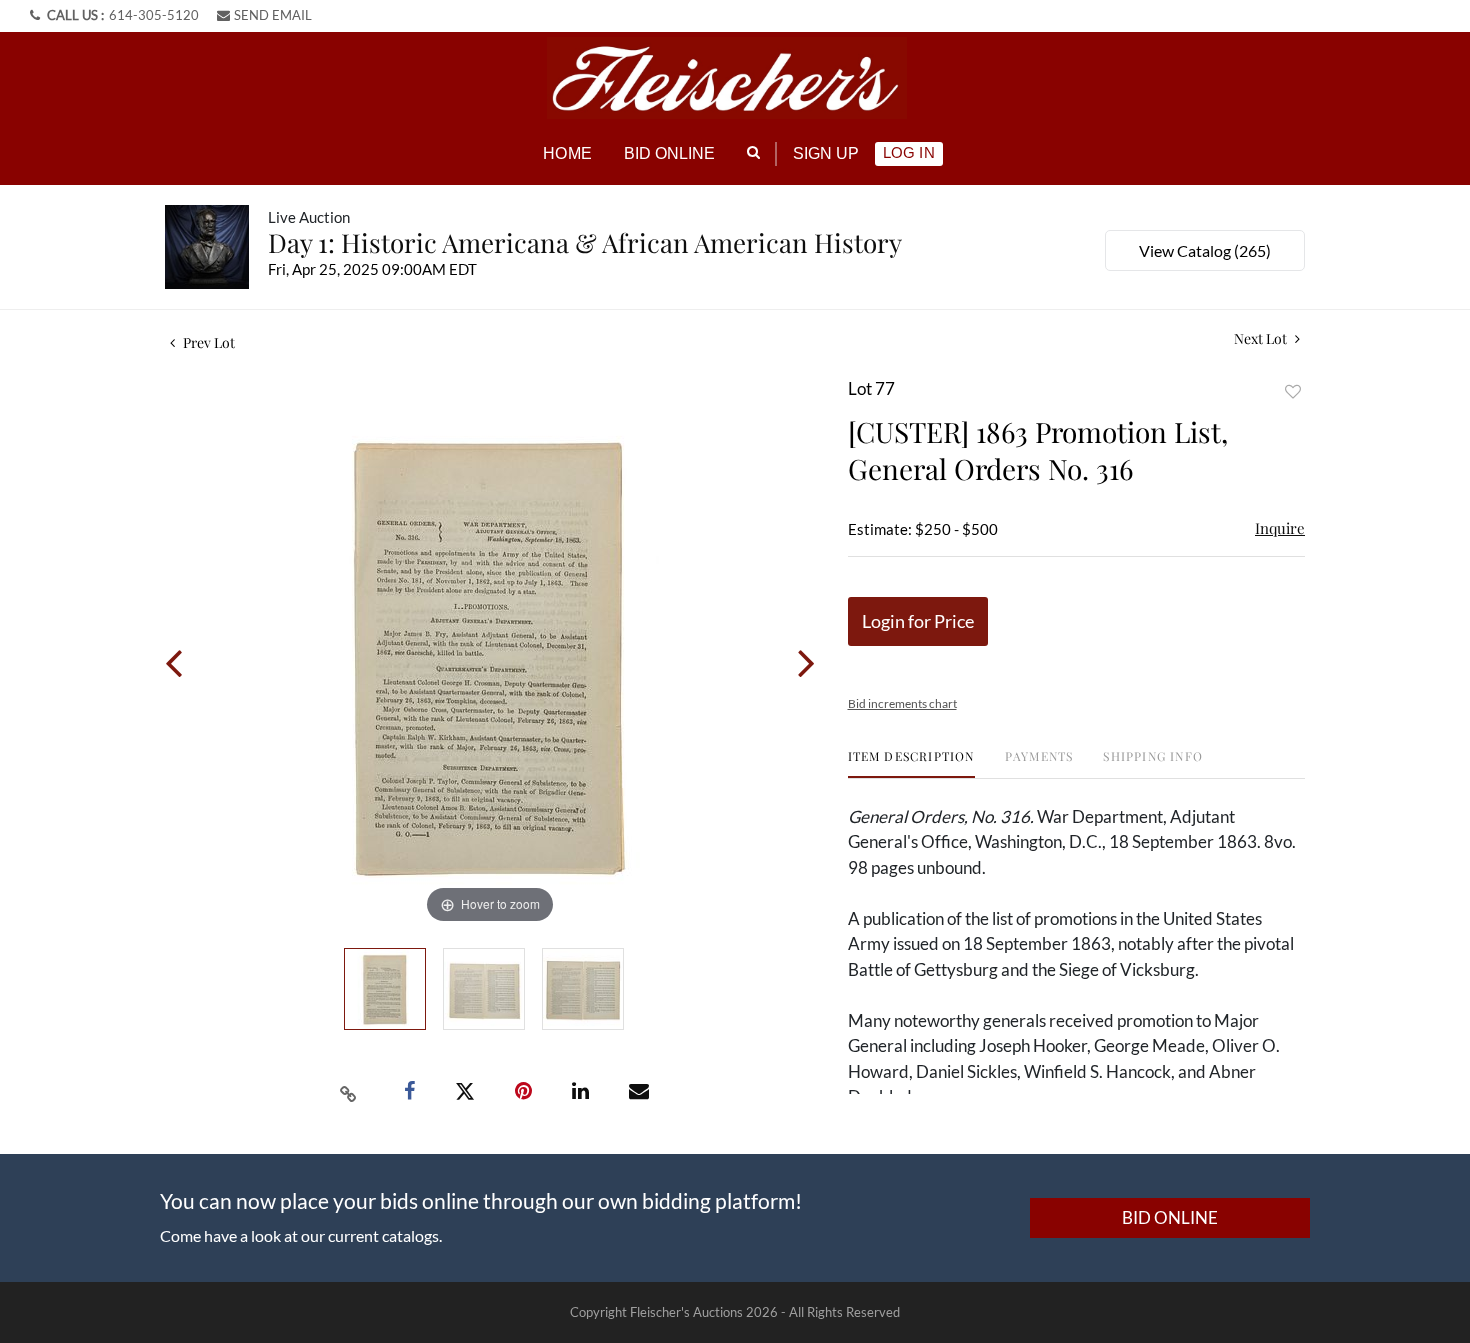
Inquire (1280, 528)
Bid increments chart (902, 703)
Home (567, 153)
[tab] (911, 763)
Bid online (670, 153)
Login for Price (918, 621)
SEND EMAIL (273, 15)
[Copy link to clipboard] (349, 1092)
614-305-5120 (154, 15)
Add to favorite (1293, 391)
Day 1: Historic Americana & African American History (585, 242)
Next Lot (1262, 338)
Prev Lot (207, 342)
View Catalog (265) (1205, 250)
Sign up (826, 153)
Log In (908, 152)
